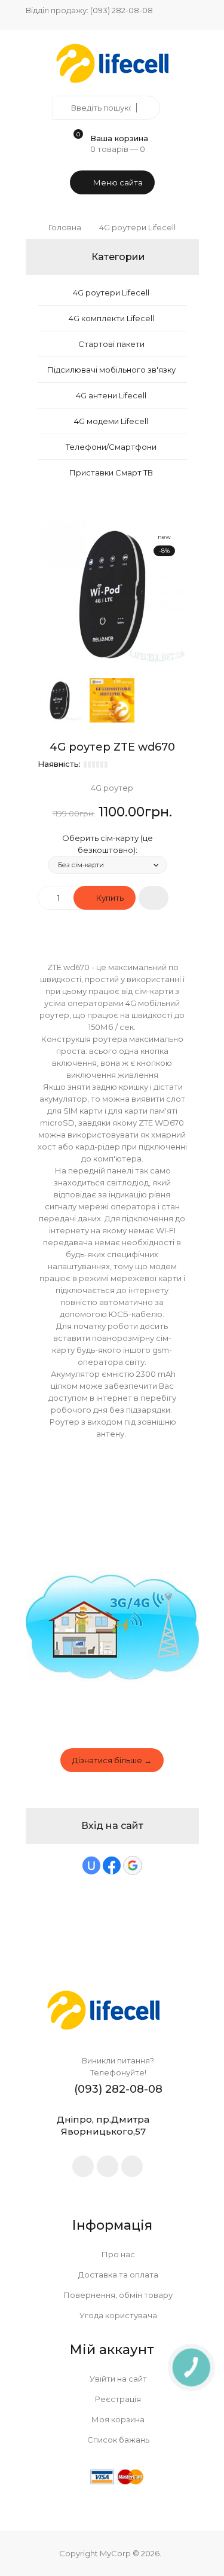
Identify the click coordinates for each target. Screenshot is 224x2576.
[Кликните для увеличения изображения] (112, 595)
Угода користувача (117, 2315)
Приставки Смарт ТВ (111, 472)
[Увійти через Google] (133, 1865)
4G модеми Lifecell (111, 421)
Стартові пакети (111, 344)
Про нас (117, 2254)
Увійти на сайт (117, 2379)
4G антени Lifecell (111, 395)
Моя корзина (117, 2419)
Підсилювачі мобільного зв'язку (111, 370)
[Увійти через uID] (91, 1865)
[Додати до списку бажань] (154, 898)
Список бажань (117, 2440)
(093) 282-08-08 (122, 10)
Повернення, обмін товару (117, 2295)
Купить (109, 898)
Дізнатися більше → (112, 1760)
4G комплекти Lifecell (111, 318)
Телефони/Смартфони (111, 447)
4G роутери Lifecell (111, 292)
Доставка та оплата (117, 2275)
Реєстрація (117, 2399)
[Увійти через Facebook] (112, 1865)
